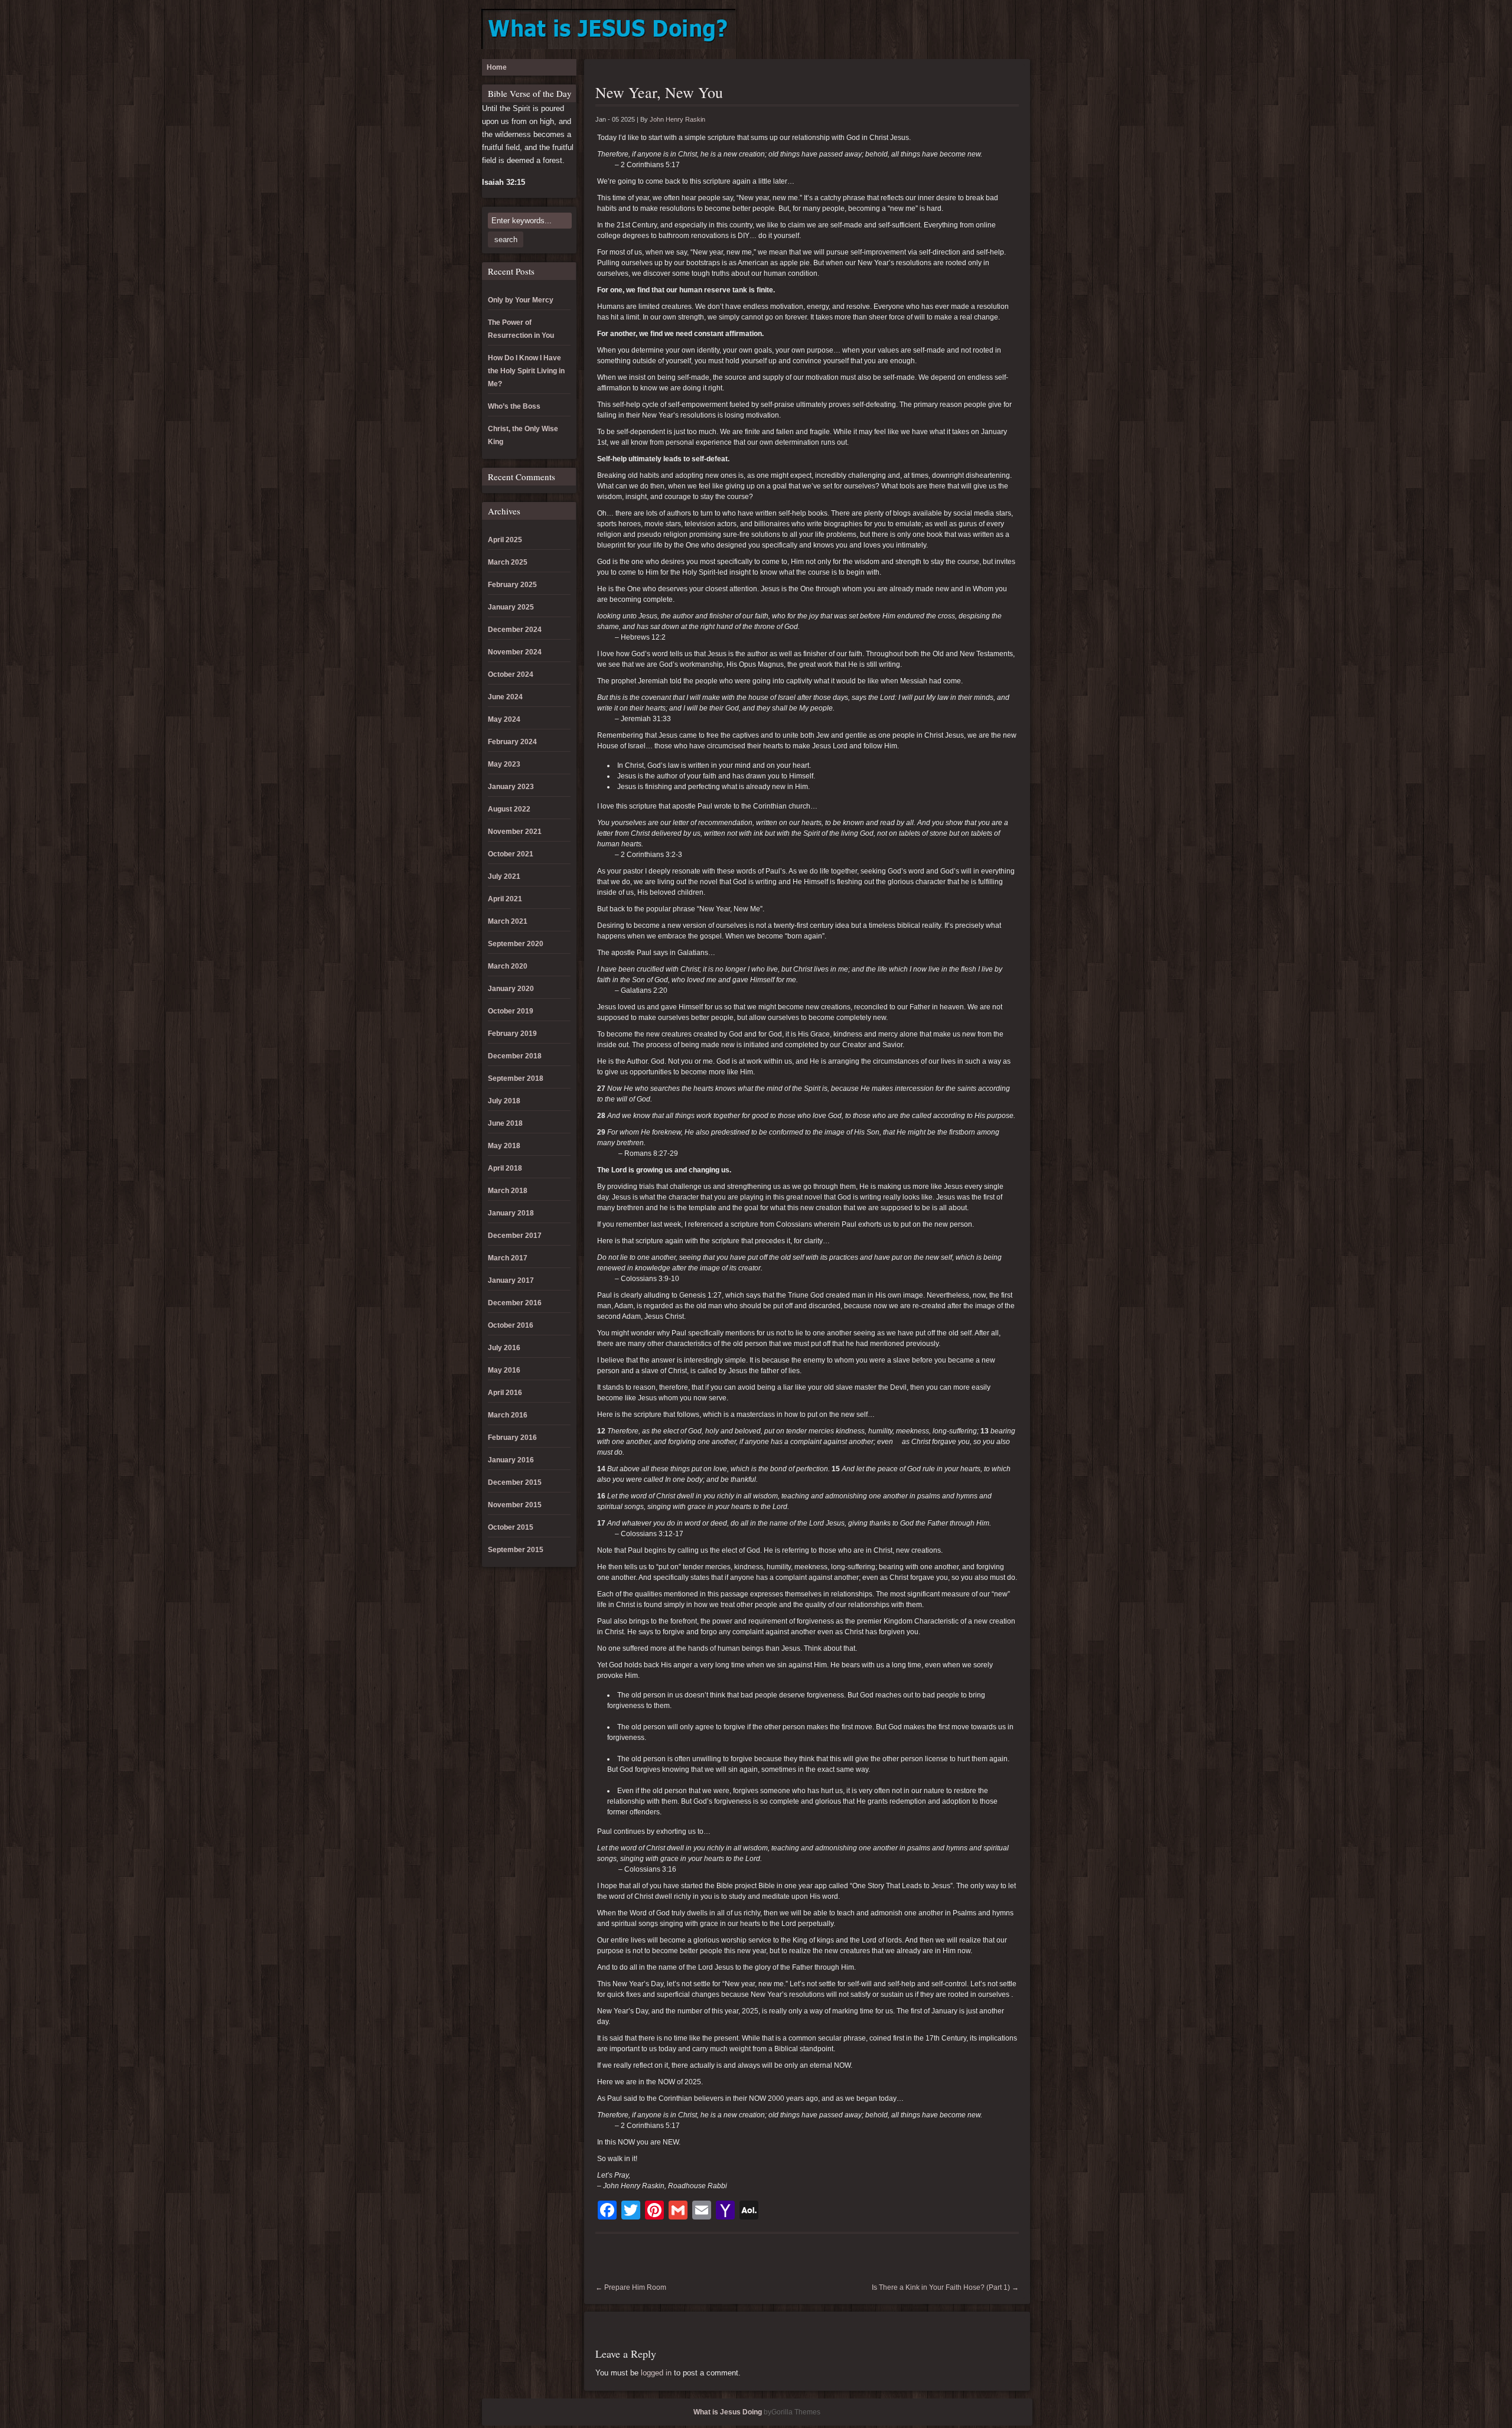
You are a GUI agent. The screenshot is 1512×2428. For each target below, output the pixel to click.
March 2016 (508, 1415)
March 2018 (508, 1191)
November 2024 (515, 652)
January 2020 (511, 989)
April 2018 (505, 1168)
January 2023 (511, 787)
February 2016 (512, 1438)
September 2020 (516, 944)
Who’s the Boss (514, 406)
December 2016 (515, 1303)
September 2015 (516, 1550)
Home (497, 67)
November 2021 (515, 832)
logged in (656, 2373)
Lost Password (979, 30)
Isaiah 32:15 (504, 182)
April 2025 (505, 540)
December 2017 (515, 1236)
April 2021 (505, 899)
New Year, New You (659, 92)
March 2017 (508, 1258)
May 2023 (504, 764)
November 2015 (515, 1505)
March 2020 (508, 966)
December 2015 (515, 1482)
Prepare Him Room (631, 2287)
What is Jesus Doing (728, 2412)
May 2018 (504, 1146)
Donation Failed (901, 30)
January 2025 (511, 607)
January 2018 (511, 1213)
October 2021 (511, 854)
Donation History (920, 30)
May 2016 (504, 1370)
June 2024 (505, 697)
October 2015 (511, 1527)
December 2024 (515, 630)
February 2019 (512, 1034)
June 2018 (505, 1123)
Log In (940, 30)
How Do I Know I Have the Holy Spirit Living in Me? (526, 371)
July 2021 (504, 876)
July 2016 (504, 1348)
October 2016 (511, 1325)
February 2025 (512, 585)
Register (998, 30)
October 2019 (511, 1011)
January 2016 (511, 1460)
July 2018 (504, 1101)
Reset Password (1018, 30)
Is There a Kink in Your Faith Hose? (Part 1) (945, 2287)
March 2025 (508, 562)
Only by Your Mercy (521, 300)
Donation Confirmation (881, 30)
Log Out (959, 30)
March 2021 (508, 921)
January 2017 (511, 1280)
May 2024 (504, 719)
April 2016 (505, 1393)
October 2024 (511, 674)
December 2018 (515, 1056)
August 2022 (509, 809)
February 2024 (512, 742)
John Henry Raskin (677, 119)
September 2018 (516, 1078)
